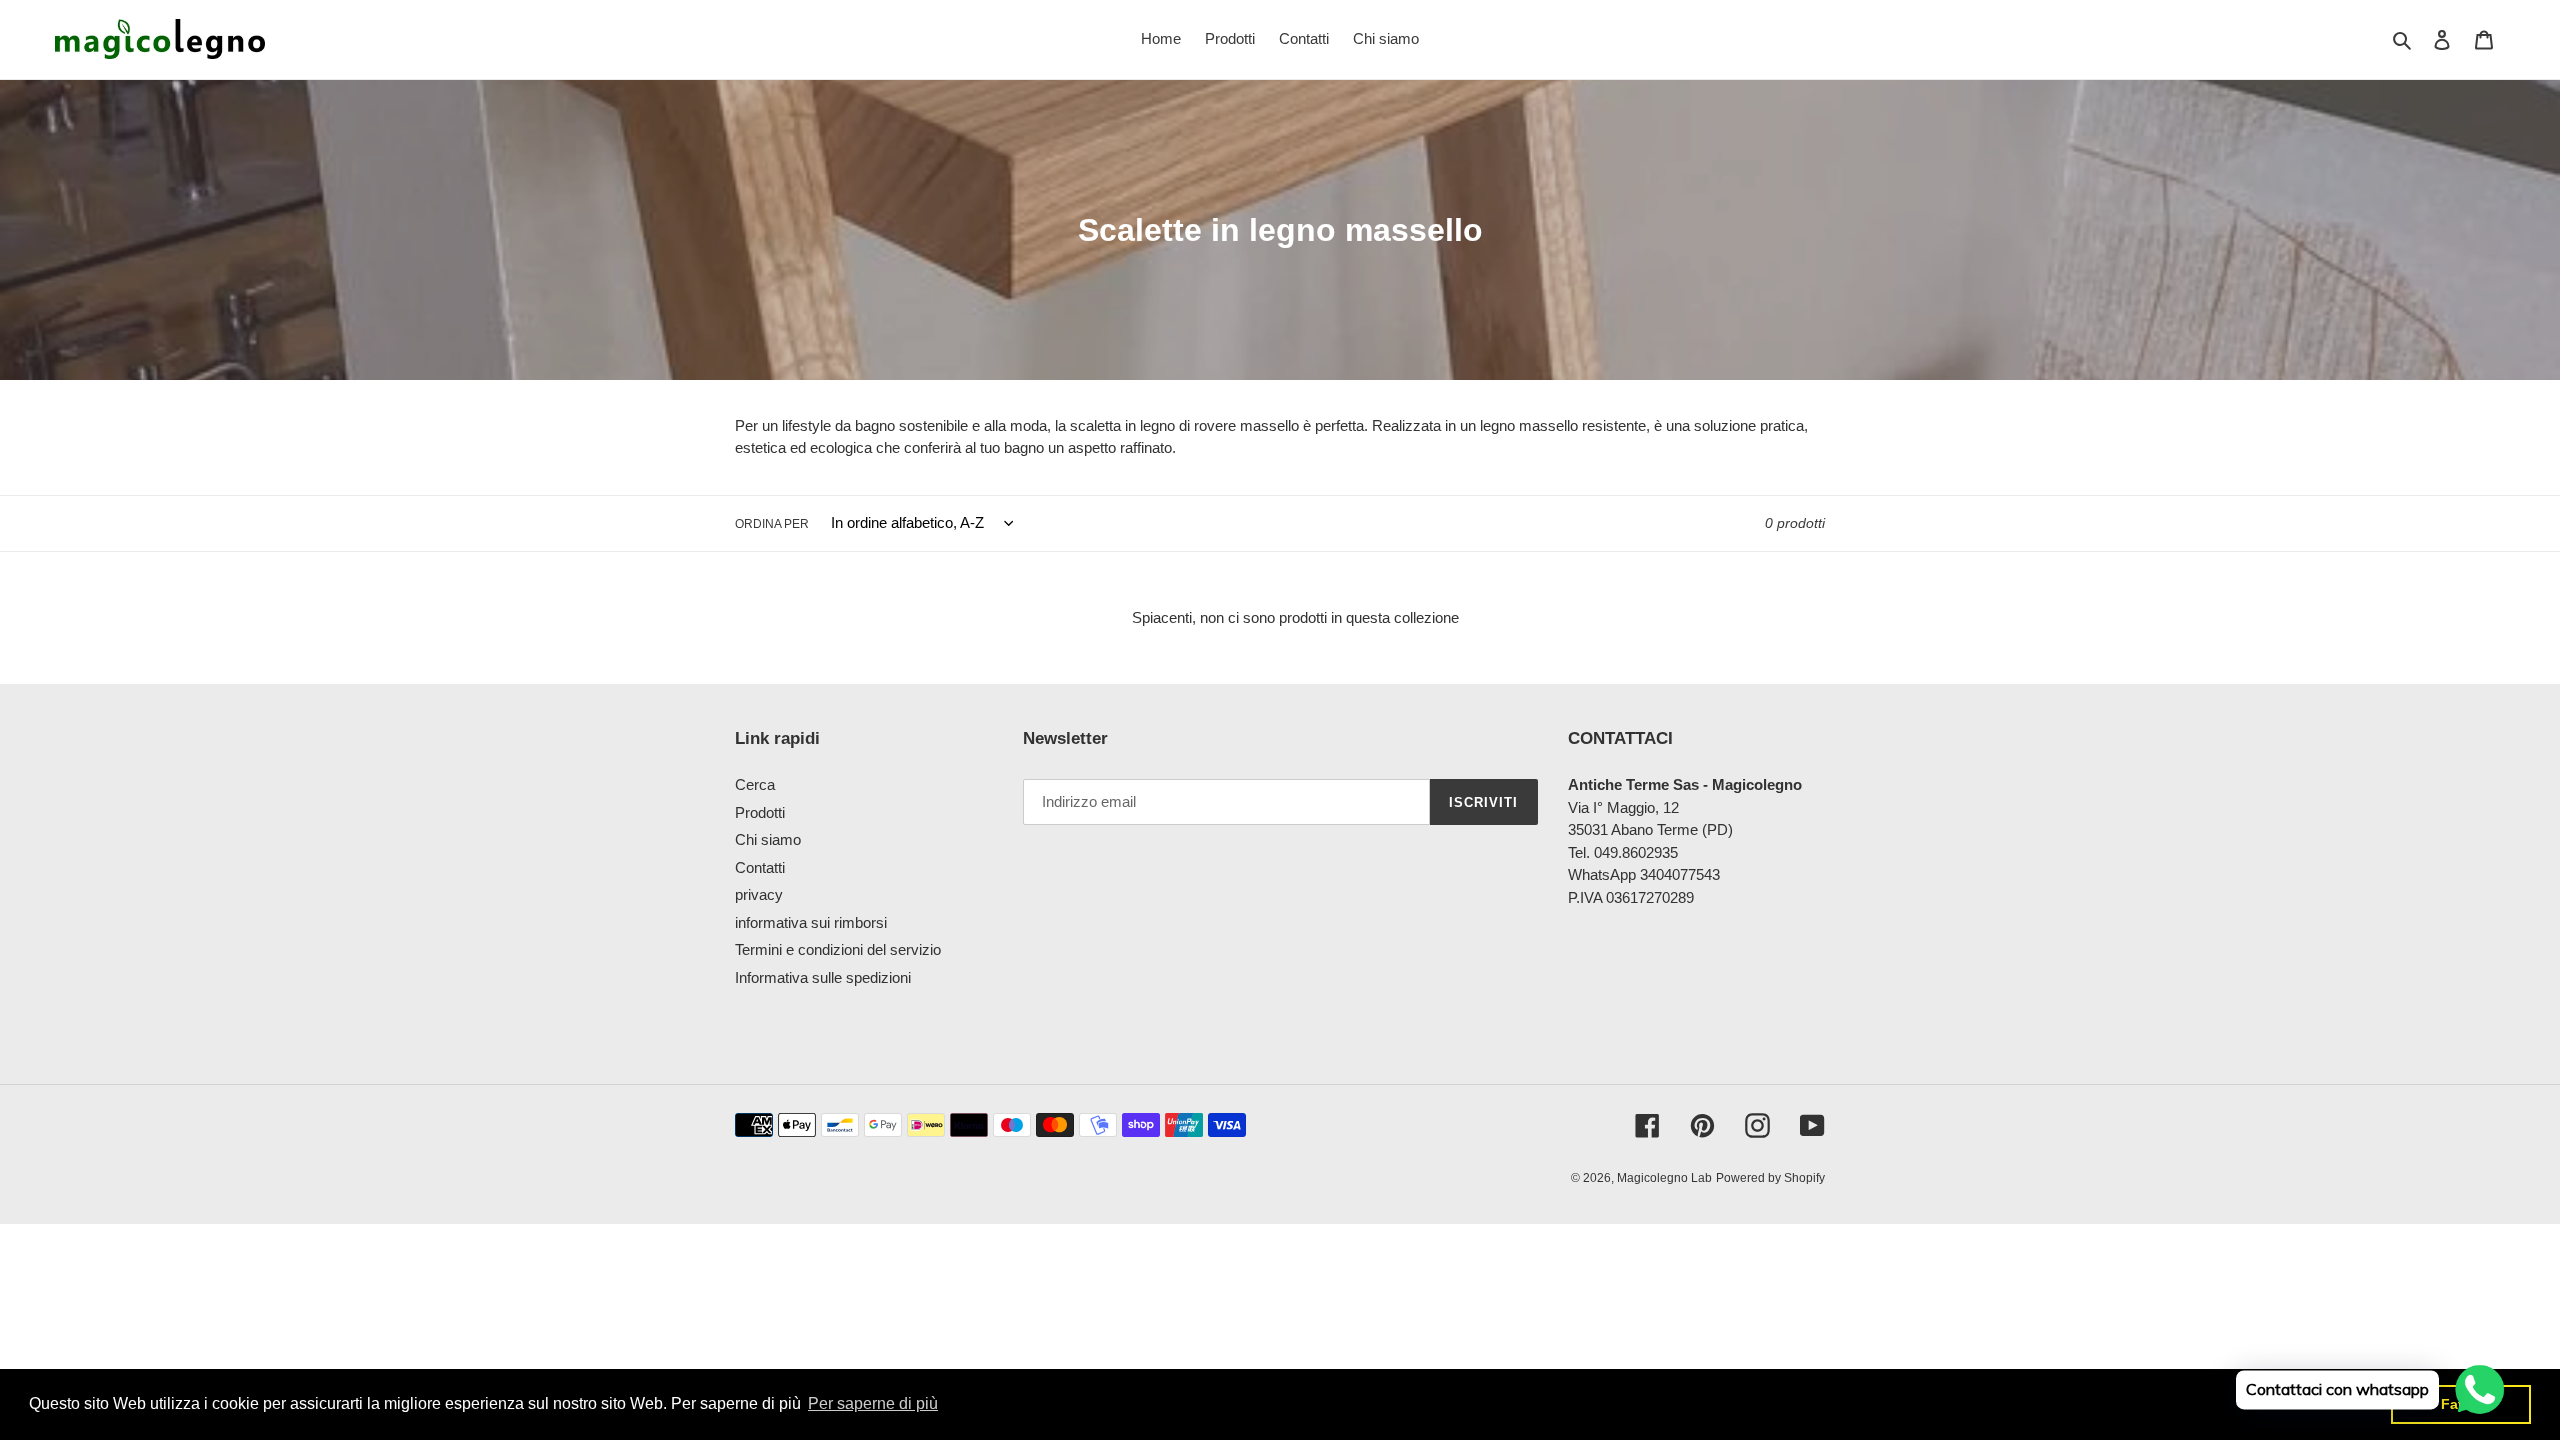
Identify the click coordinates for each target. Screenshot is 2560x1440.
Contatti (760, 867)
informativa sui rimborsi (811, 922)
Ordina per (772, 524)
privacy (759, 894)
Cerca (755, 784)
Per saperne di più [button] (873, 1403)
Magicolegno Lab (1664, 1178)
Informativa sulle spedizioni (823, 977)
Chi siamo (768, 839)
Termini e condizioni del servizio (838, 949)
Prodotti (760, 812)
